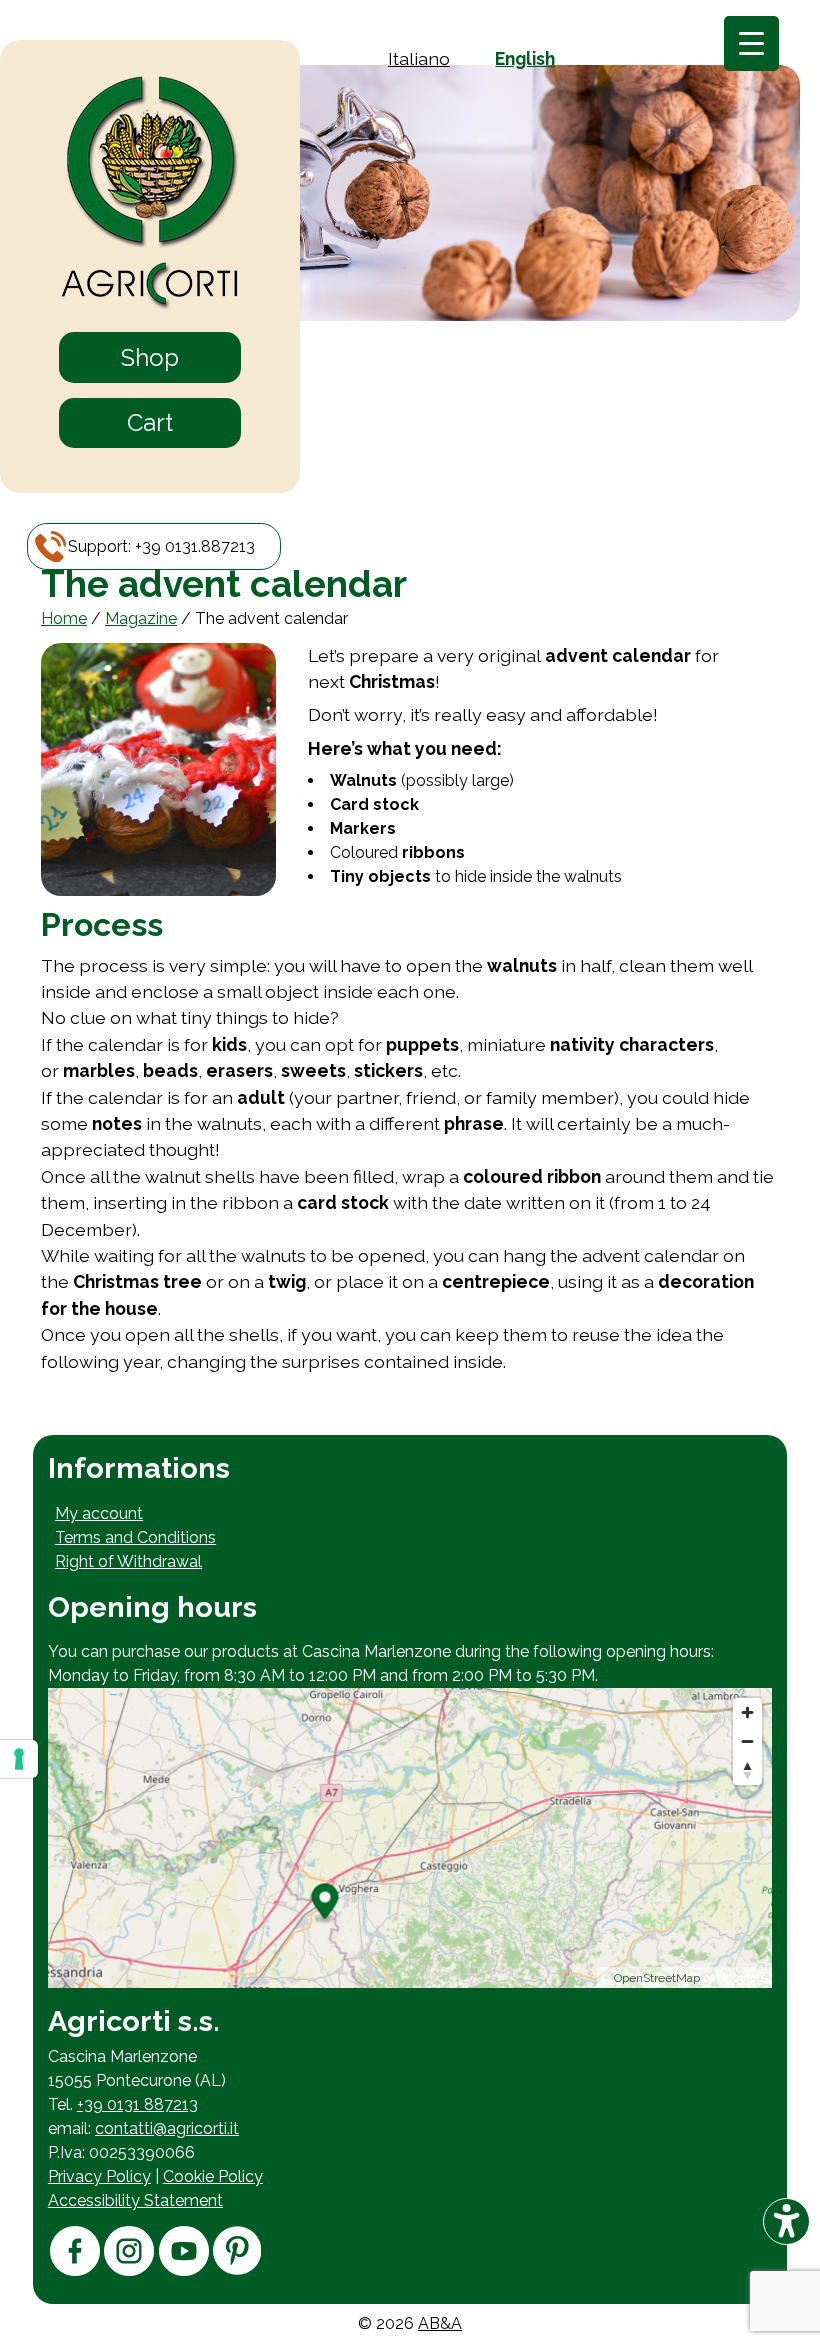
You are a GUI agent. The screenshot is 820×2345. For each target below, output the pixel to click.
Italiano (419, 58)
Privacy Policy (99, 2176)
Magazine (141, 618)
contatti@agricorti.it (167, 2128)
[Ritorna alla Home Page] (150, 194)
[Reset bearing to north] (747, 1770)
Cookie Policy (213, 2176)
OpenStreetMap (657, 1978)
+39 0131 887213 (137, 2104)
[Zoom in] (747, 1712)
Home (64, 618)
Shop (150, 357)
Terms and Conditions (135, 1537)
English (525, 58)
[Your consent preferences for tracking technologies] (19, 1759)
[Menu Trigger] (751, 43)
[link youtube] (184, 2270)
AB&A (440, 2323)
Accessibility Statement (135, 2200)
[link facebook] (75, 2270)
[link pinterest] (237, 2269)
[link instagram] (129, 2270)
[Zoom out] (747, 1741)
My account (99, 1513)
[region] (410, 1838)
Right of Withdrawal (128, 1561)
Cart (150, 422)
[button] (161, 546)
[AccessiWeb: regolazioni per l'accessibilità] (786, 2221)
